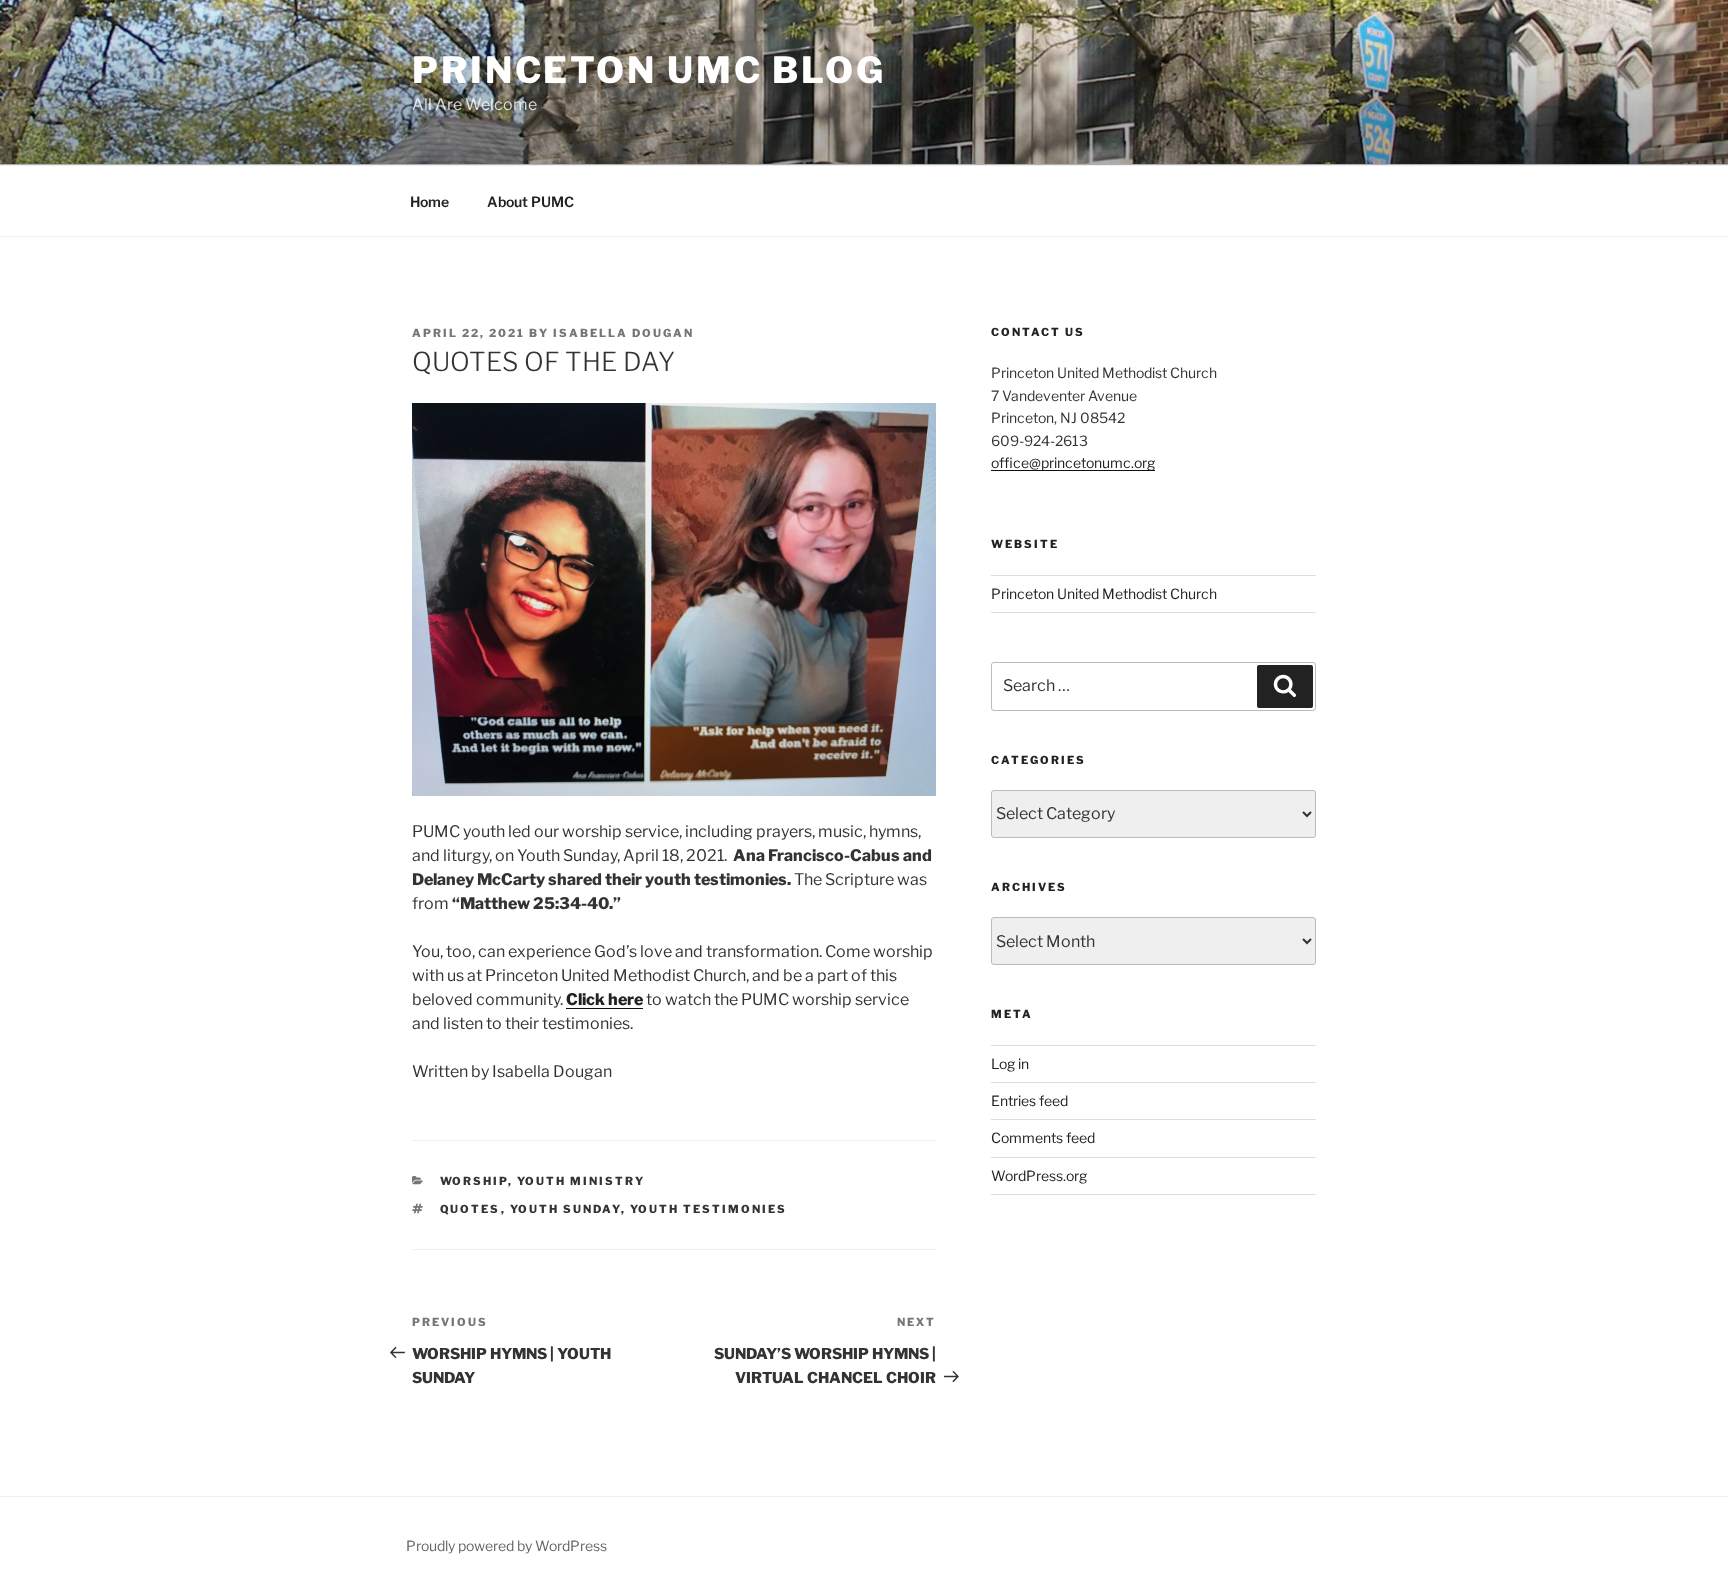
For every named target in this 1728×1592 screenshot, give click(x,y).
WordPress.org (1039, 1175)
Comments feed (1043, 1137)
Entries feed (1029, 1100)
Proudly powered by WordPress (506, 1545)
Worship (474, 1181)
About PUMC (530, 201)
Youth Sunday (565, 1209)
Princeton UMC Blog (649, 70)
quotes (470, 1209)
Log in (1010, 1063)
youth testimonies (709, 1209)
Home (429, 201)
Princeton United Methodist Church (1104, 593)
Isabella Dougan (623, 333)
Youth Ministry (581, 1181)
